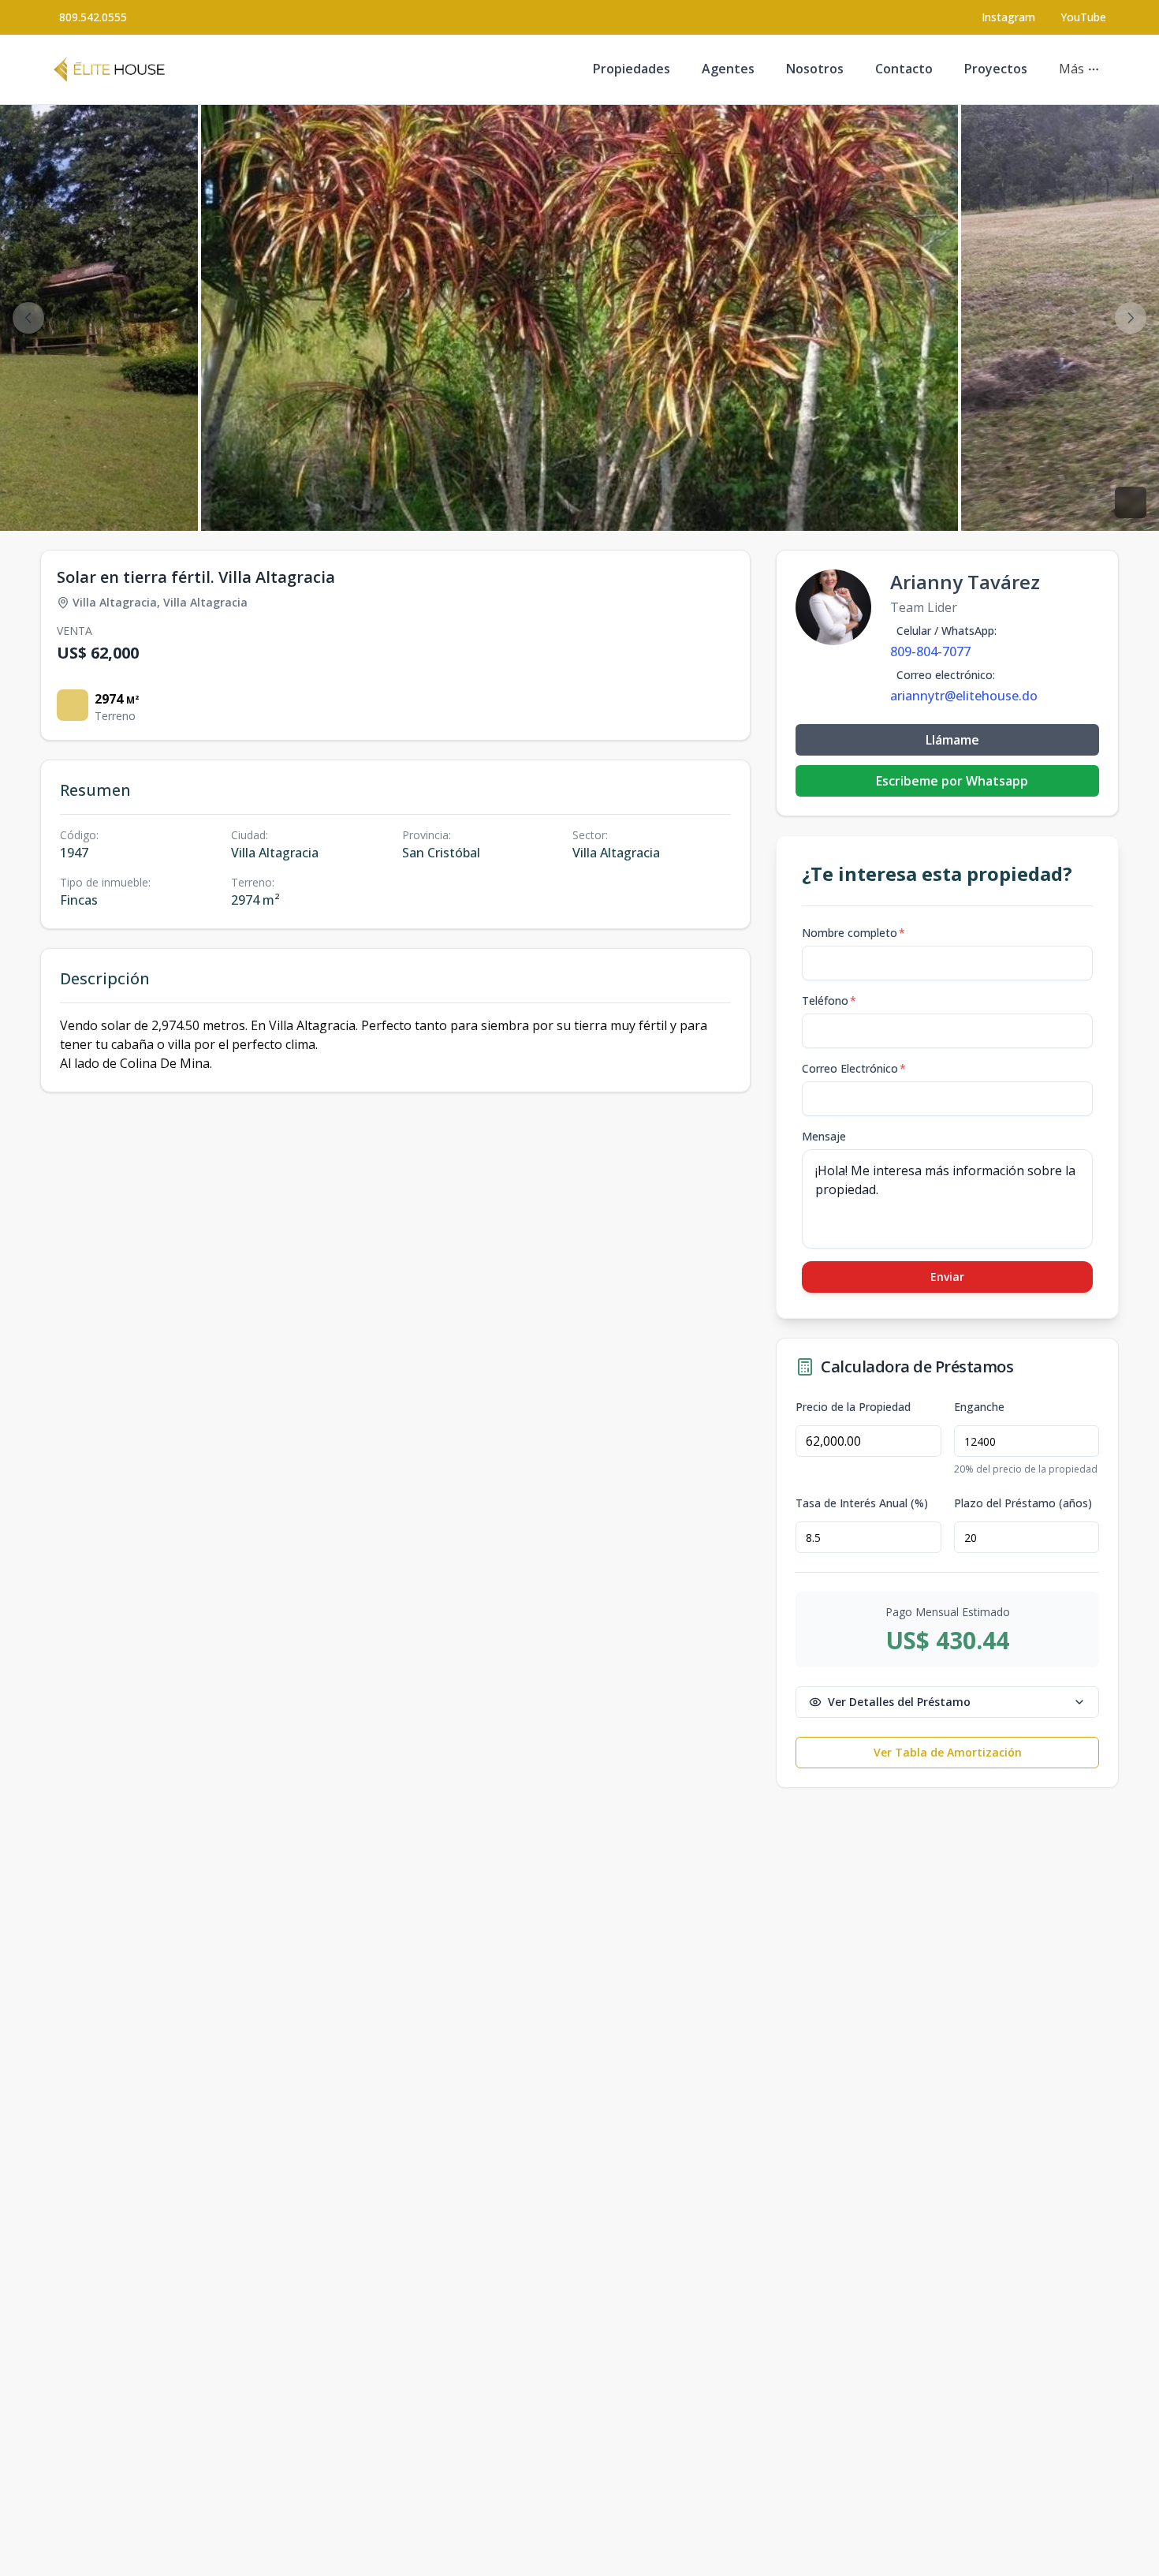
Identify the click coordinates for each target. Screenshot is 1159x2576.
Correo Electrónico (854, 1068)
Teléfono (829, 1001)
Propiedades (632, 69)
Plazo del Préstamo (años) (1023, 1503)
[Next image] (1131, 318)
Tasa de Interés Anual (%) (862, 1503)
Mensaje (824, 1136)
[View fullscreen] (1131, 502)
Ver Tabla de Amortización (948, 1752)
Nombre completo (853, 933)
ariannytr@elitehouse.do (964, 696)
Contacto (904, 69)
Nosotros (815, 69)
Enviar (947, 1277)
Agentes (728, 69)
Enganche (979, 1407)
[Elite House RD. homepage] (109, 69)
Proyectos (996, 69)
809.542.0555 (93, 17)
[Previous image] (28, 318)
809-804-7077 (930, 651)
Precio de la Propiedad (853, 1407)
